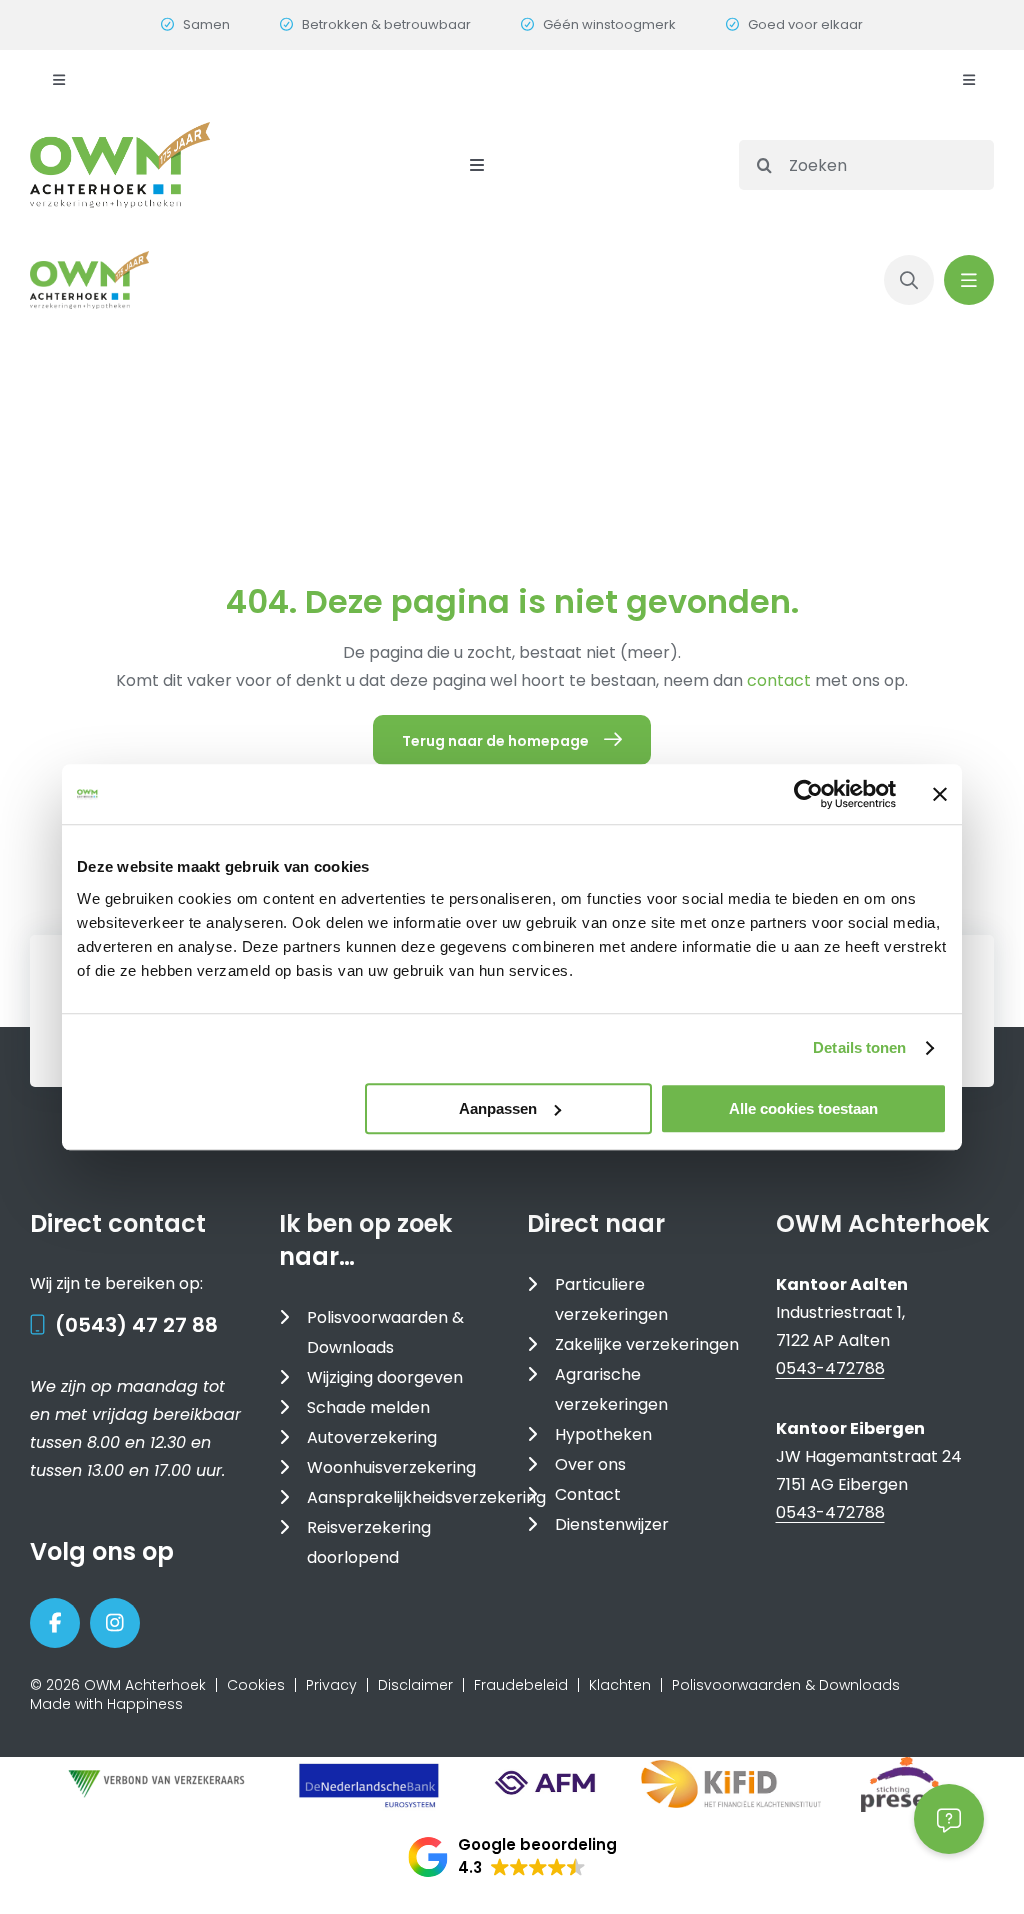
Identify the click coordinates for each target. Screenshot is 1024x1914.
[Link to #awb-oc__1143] (969, 280)
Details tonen (859, 1047)
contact (781, 680)
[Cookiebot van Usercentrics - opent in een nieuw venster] (808, 794)
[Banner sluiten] (940, 794)
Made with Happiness (106, 1704)
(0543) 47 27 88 (136, 1325)
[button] (512, 1857)
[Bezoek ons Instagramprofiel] (115, 1623)
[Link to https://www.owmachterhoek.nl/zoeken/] (909, 280)
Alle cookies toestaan (803, 1108)
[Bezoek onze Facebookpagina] (55, 1623)
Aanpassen (498, 1108)
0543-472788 (830, 1368)
